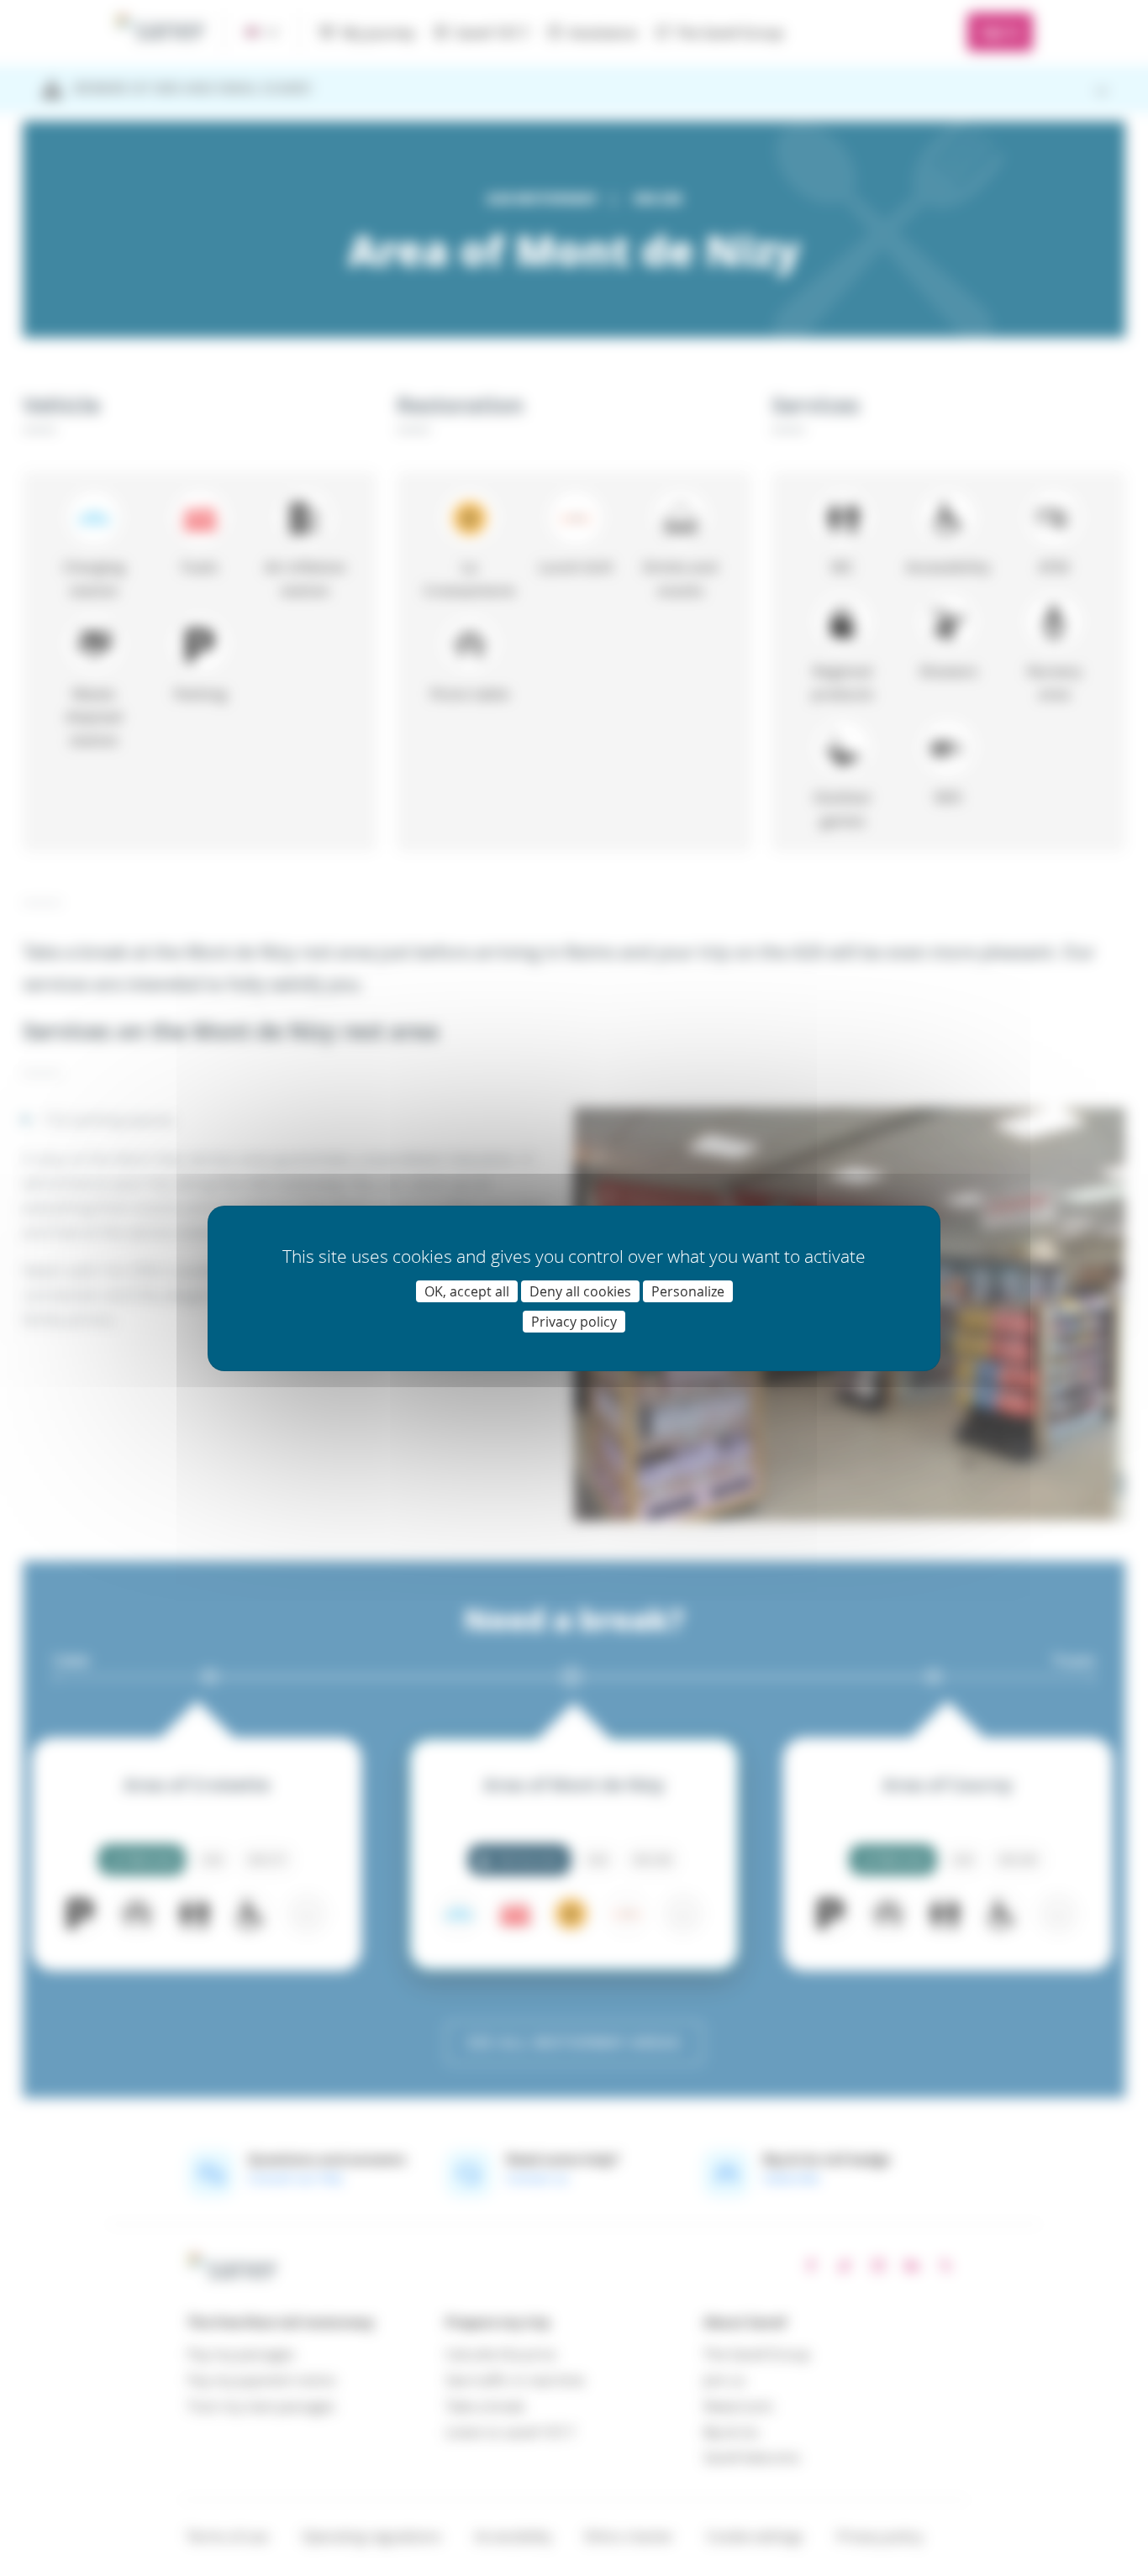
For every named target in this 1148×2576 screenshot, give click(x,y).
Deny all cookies (580, 1291)
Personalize (688, 1291)
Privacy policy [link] (574, 1322)
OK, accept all (467, 1291)
